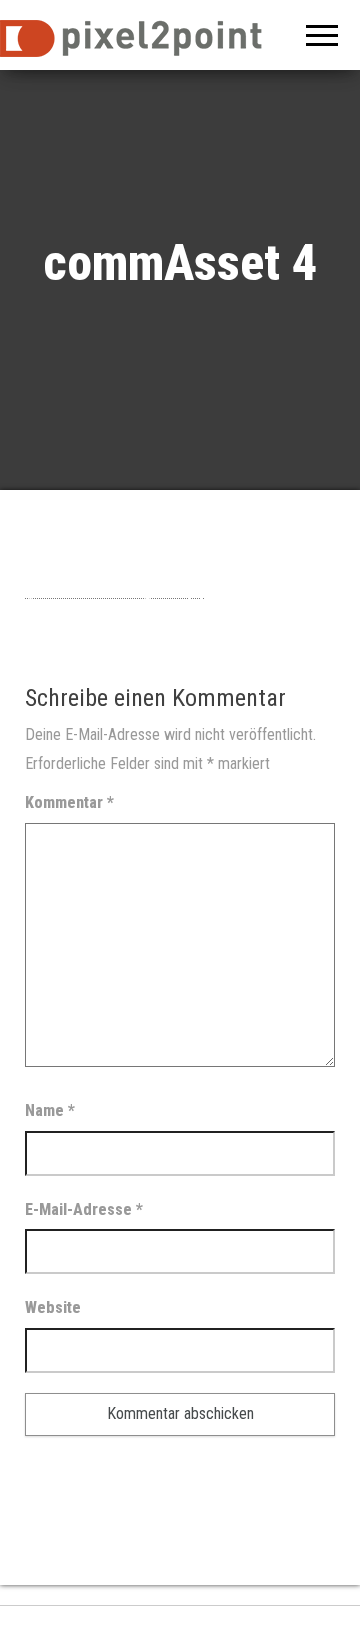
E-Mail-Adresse (84, 1209)
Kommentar (69, 802)
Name (50, 1110)
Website (53, 1307)
